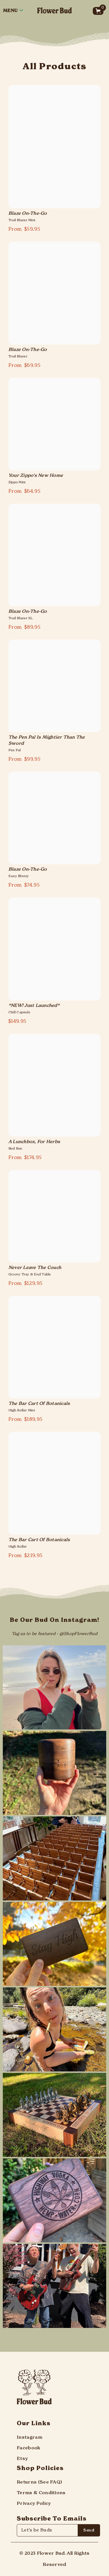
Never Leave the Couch (35, 1268)
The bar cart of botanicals (39, 1404)
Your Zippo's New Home (36, 476)
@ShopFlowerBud (78, 1634)
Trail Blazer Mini (22, 220)
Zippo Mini (17, 482)
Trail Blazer (18, 357)
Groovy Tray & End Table (30, 1275)
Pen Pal (15, 750)
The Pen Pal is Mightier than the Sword (47, 741)
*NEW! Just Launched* (34, 1006)
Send (89, 2530)
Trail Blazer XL (21, 618)
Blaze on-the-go (28, 214)
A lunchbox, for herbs (34, 1142)
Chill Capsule (19, 1012)
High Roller (18, 1547)
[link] (54, 1593)
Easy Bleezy (19, 876)
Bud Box (15, 1149)
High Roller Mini (22, 1410)
